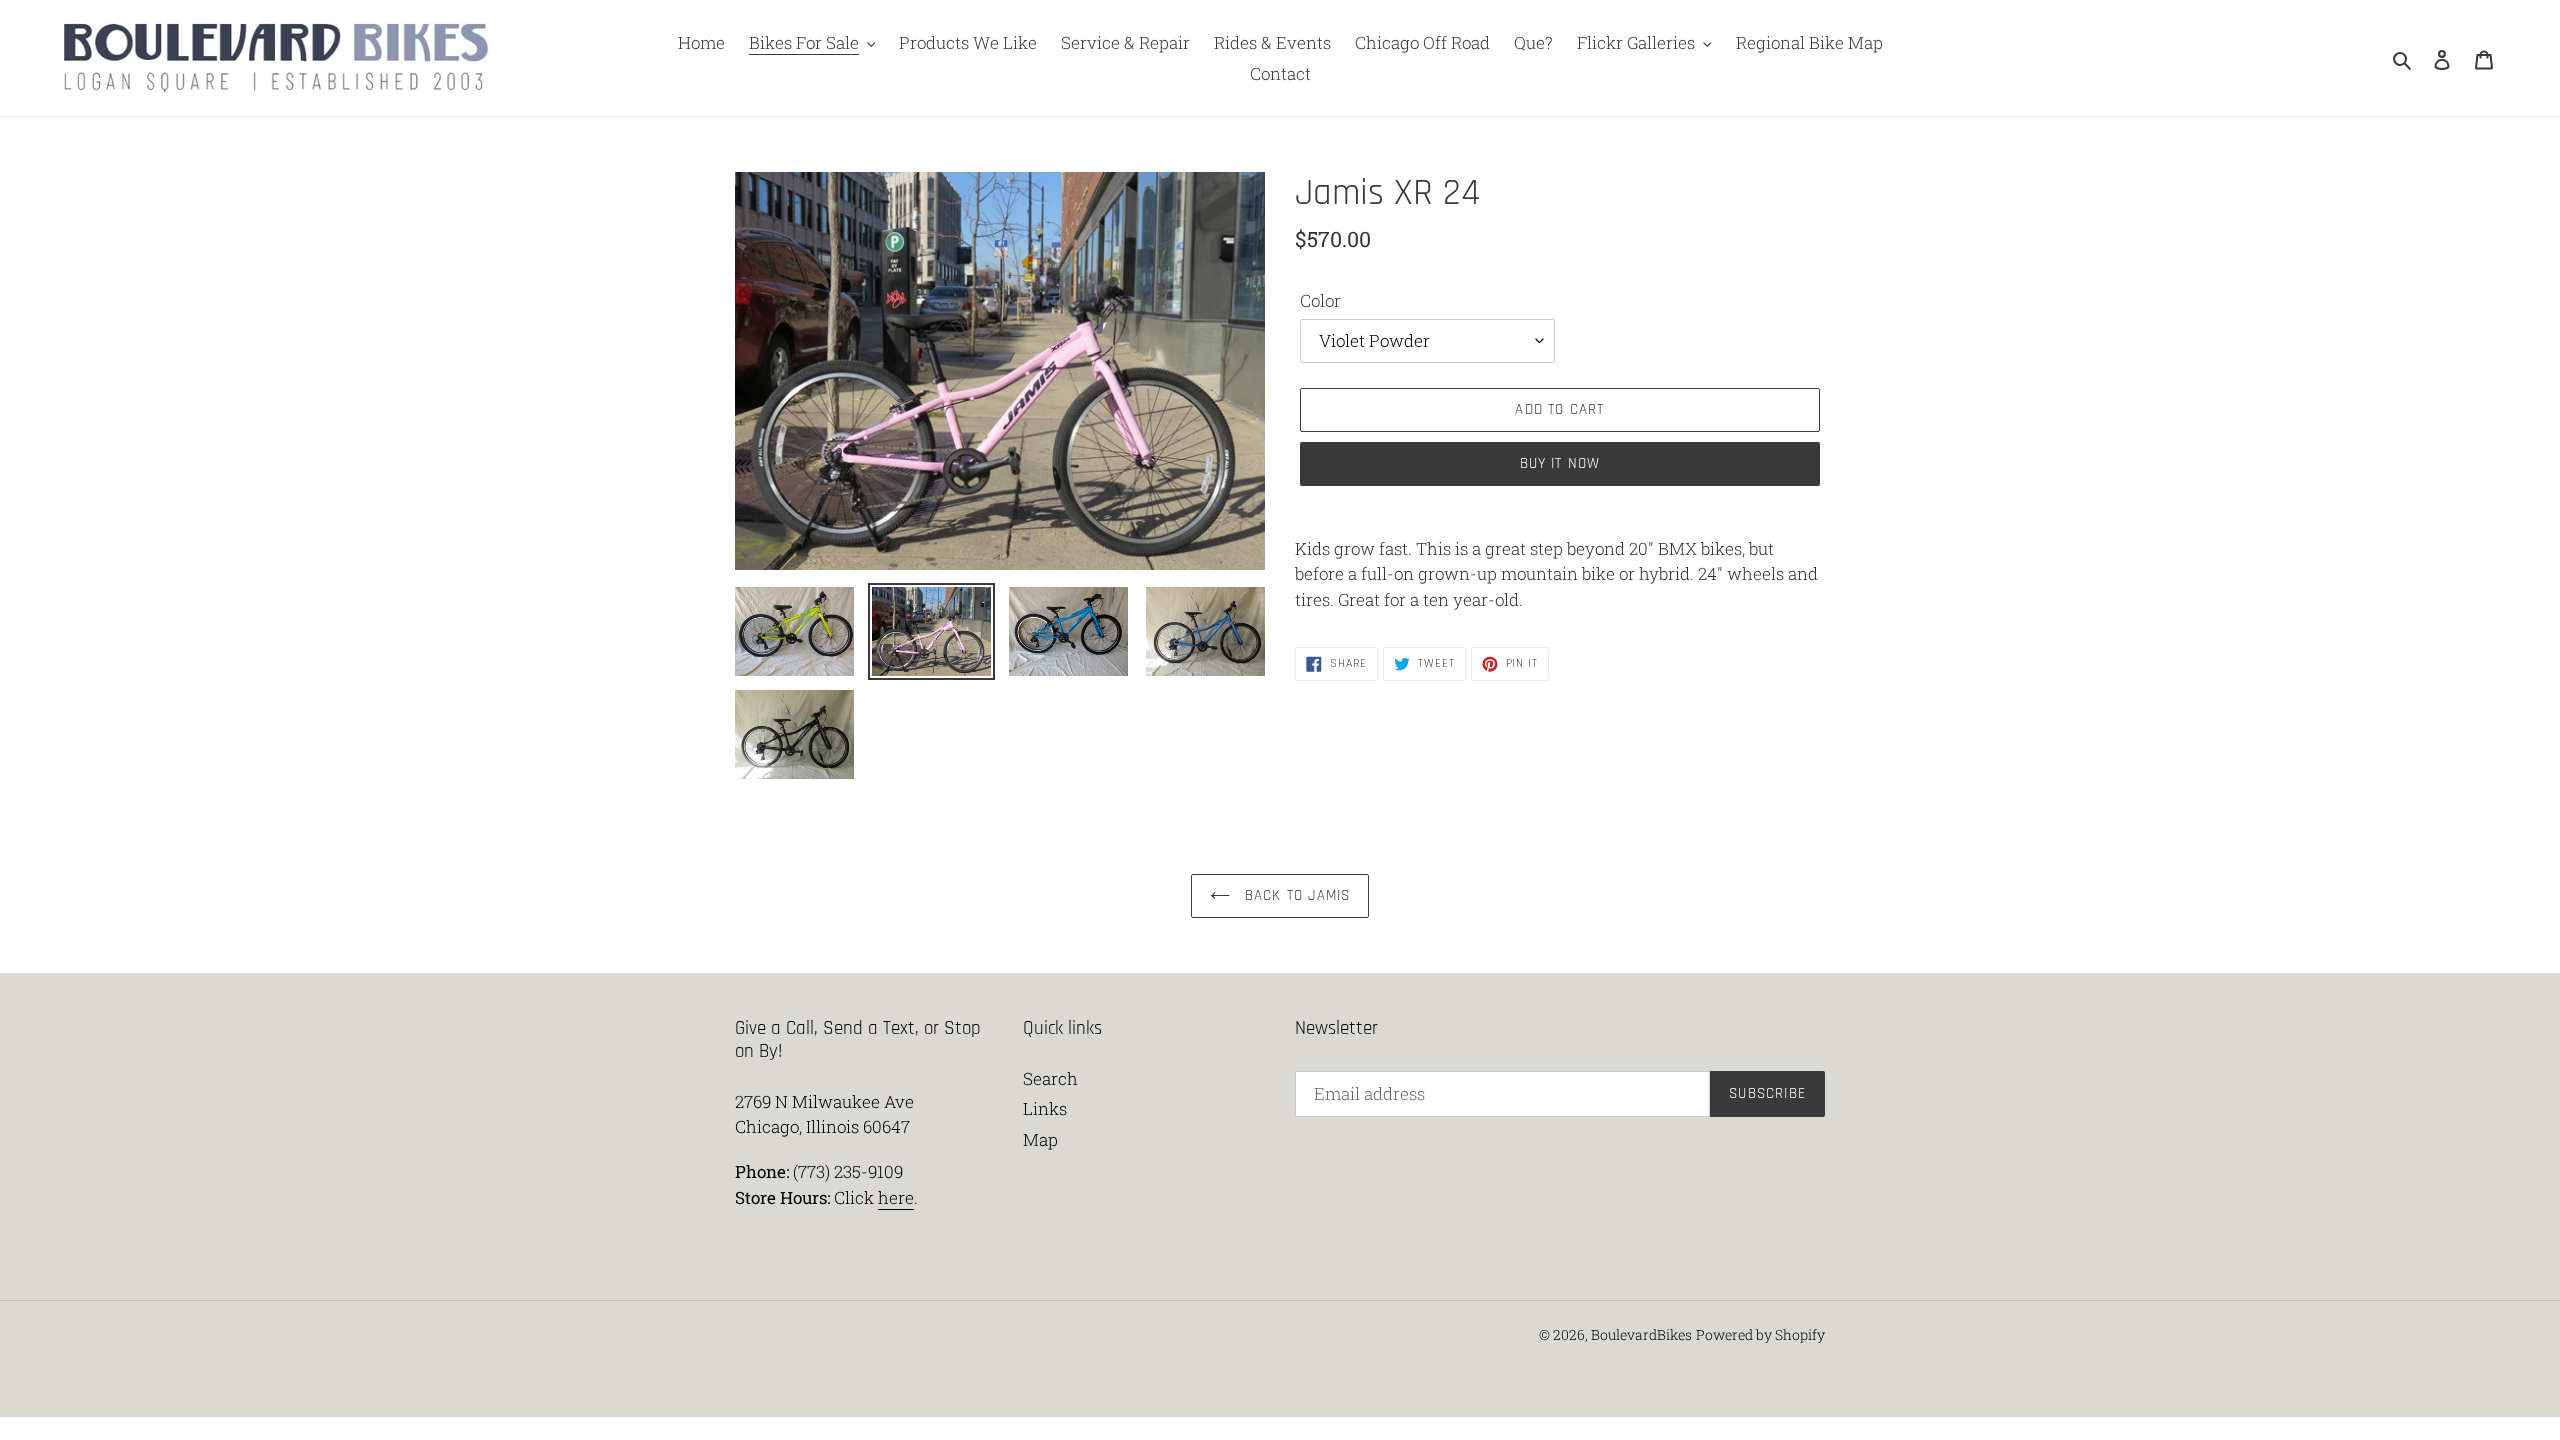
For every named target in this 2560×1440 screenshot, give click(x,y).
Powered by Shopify (1760, 1334)
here (896, 1197)
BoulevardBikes (1641, 1334)
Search (1050, 1078)
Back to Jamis (1295, 895)
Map (1040, 1139)
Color (1320, 300)
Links (1045, 1108)
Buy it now (1560, 463)
